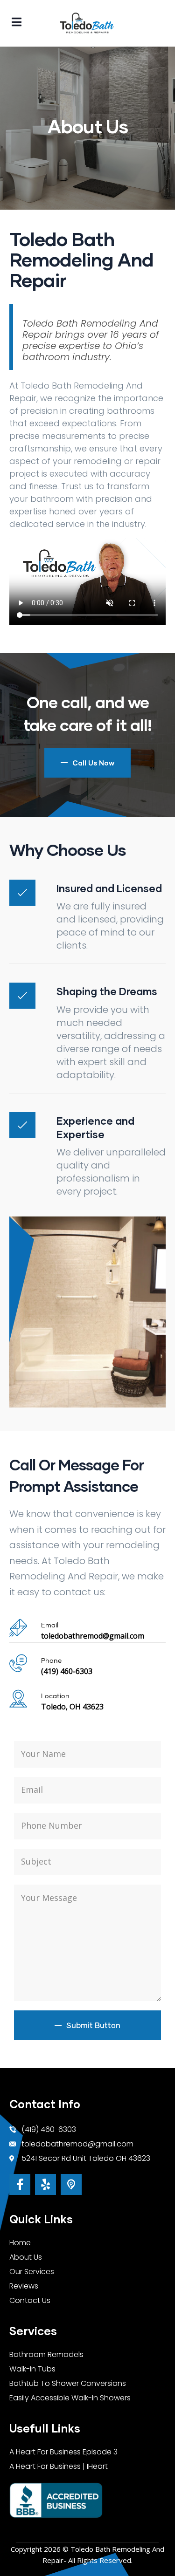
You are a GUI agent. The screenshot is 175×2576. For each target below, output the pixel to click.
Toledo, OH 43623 (72, 1707)
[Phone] (18, 1663)
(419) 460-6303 (67, 1671)
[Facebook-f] (20, 2184)
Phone (51, 1661)
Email (50, 1626)
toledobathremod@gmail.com (93, 1636)
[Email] (18, 1628)
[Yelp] (45, 2184)
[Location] (18, 1699)
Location (55, 1696)
